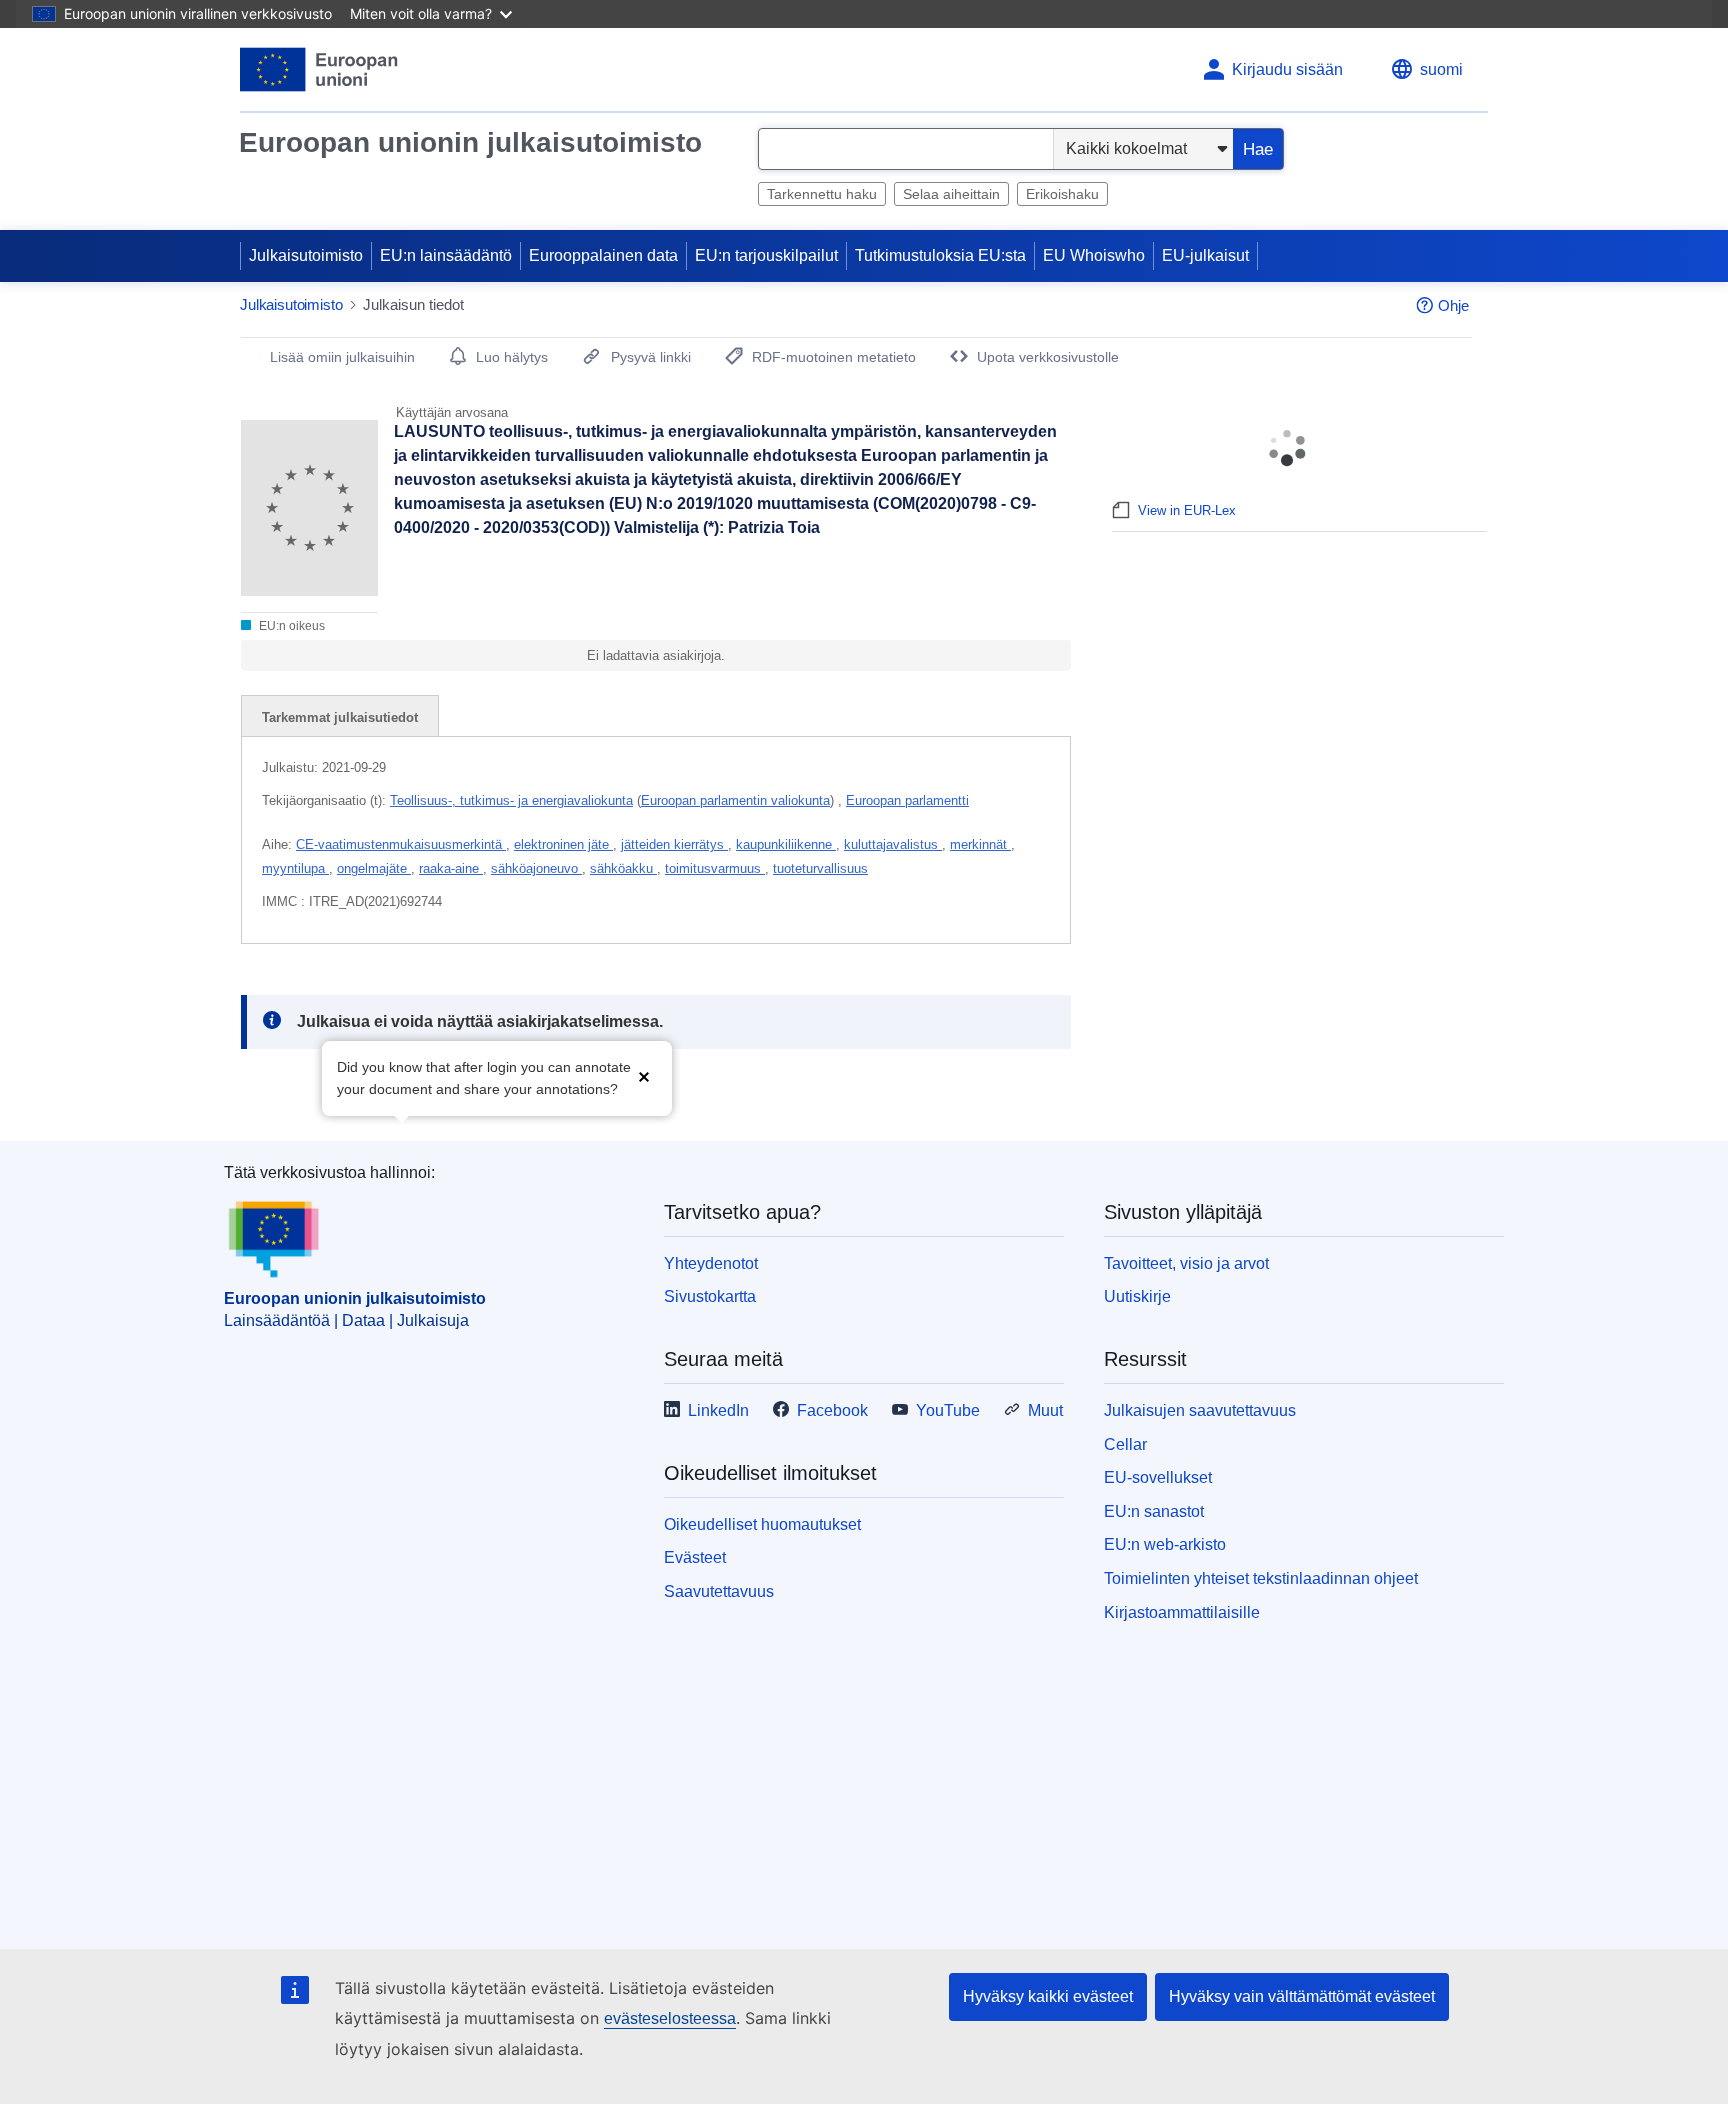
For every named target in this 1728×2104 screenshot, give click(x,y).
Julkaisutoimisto (306, 255)
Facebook (832, 1410)
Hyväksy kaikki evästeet (1048, 1996)
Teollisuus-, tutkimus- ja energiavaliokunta (511, 800)
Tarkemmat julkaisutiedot (340, 717)
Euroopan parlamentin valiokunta (735, 800)
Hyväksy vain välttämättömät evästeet (1302, 1996)
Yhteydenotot (711, 1263)
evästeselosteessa (670, 2018)
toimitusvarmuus (715, 868)
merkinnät (980, 844)
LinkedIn (718, 1410)
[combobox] (906, 149)
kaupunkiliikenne (786, 844)
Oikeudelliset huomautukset (762, 1524)
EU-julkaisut (1205, 255)
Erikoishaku (1062, 194)
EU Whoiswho (1094, 255)
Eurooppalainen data (603, 255)
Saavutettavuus (719, 1591)
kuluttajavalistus (893, 844)
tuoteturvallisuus (820, 868)
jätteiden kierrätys (674, 844)
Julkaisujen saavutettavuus (1200, 1410)
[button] (644, 1076)
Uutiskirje (1137, 1296)
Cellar (1125, 1444)
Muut (1045, 1410)
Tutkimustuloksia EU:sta (940, 255)
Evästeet (695, 1557)
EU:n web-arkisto (1165, 1544)
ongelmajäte (374, 868)
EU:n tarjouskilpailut (766, 255)
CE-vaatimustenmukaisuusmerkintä (401, 844)
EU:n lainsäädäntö (446, 255)
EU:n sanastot (1154, 1511)
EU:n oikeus (290, 626)
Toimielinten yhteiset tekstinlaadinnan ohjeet (1261, 1578)
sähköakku (623, 868)
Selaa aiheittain (951, 194)
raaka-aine (451, 868)
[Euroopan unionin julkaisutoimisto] (319, 69)
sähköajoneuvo (536, 868)
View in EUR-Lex (1187, 510)
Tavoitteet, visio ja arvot (1186, 1263)
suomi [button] (1441, 69)
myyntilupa (295, 868)
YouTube (948, 1410)
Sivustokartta (710, 1296)
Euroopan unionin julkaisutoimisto (470, 142)
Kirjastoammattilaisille (1182, 1612)
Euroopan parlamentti (907, 800)
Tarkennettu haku (822, 194)
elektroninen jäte (563, 844)
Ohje (1453, 305)
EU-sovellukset (1158, 1477)
